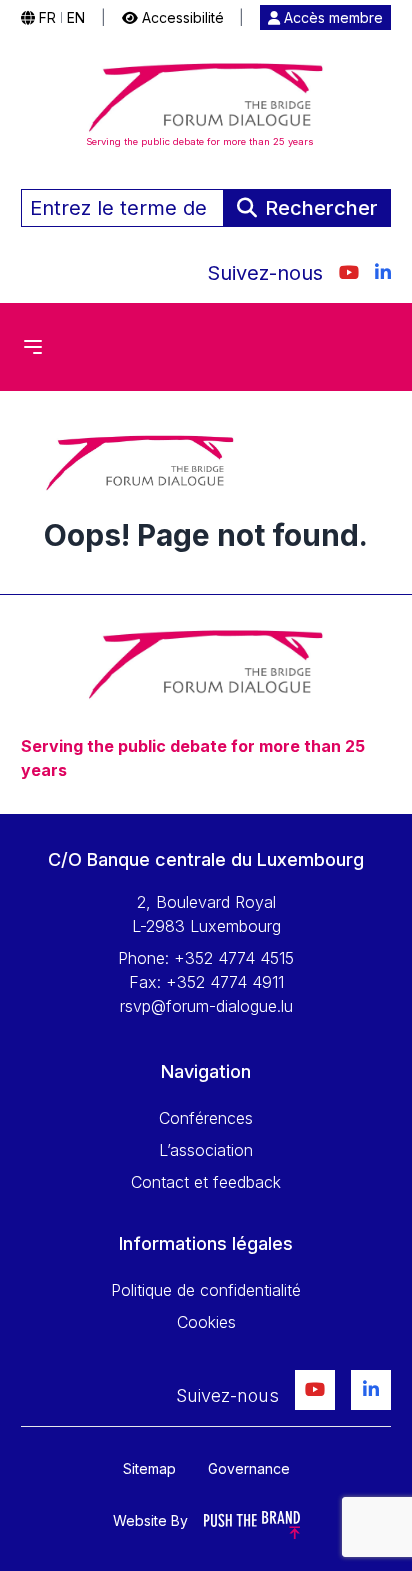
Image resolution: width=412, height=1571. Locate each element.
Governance (249, 1468)
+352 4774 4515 (234, 958)
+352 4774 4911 (225, 982)
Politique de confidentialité (206, 1290)
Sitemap (149, 1468)
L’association (206, 1150)
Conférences (206, 1118)
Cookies (206, 1322)
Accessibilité (181, 17)
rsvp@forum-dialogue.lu (206, 1006)
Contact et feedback (206, 1182)
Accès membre (331, 17)
